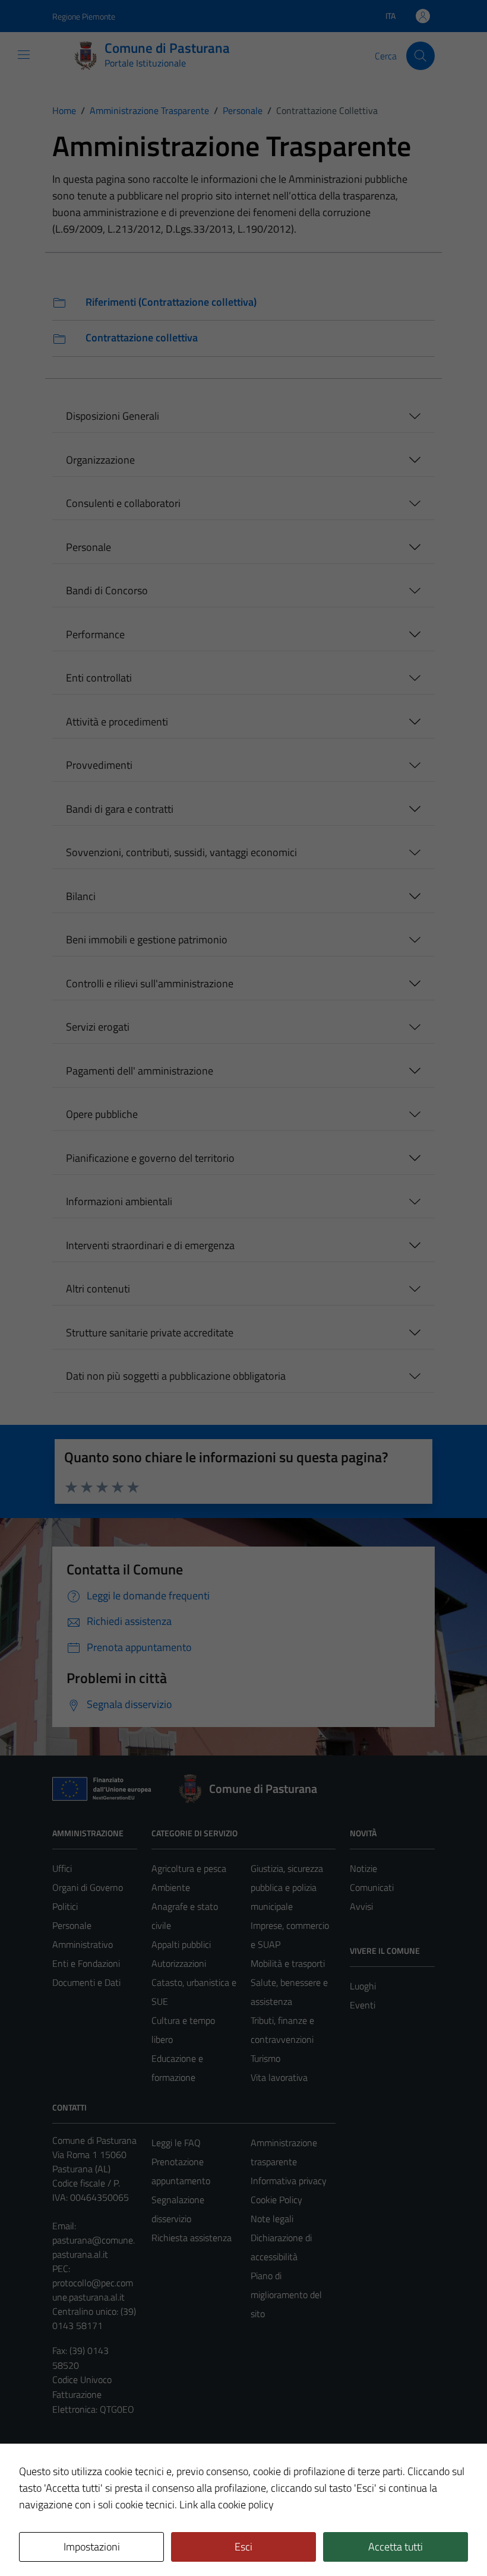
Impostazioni (92, 2547)
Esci (243, 2547)
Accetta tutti (396, 2547)
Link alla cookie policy (227, 2504)
